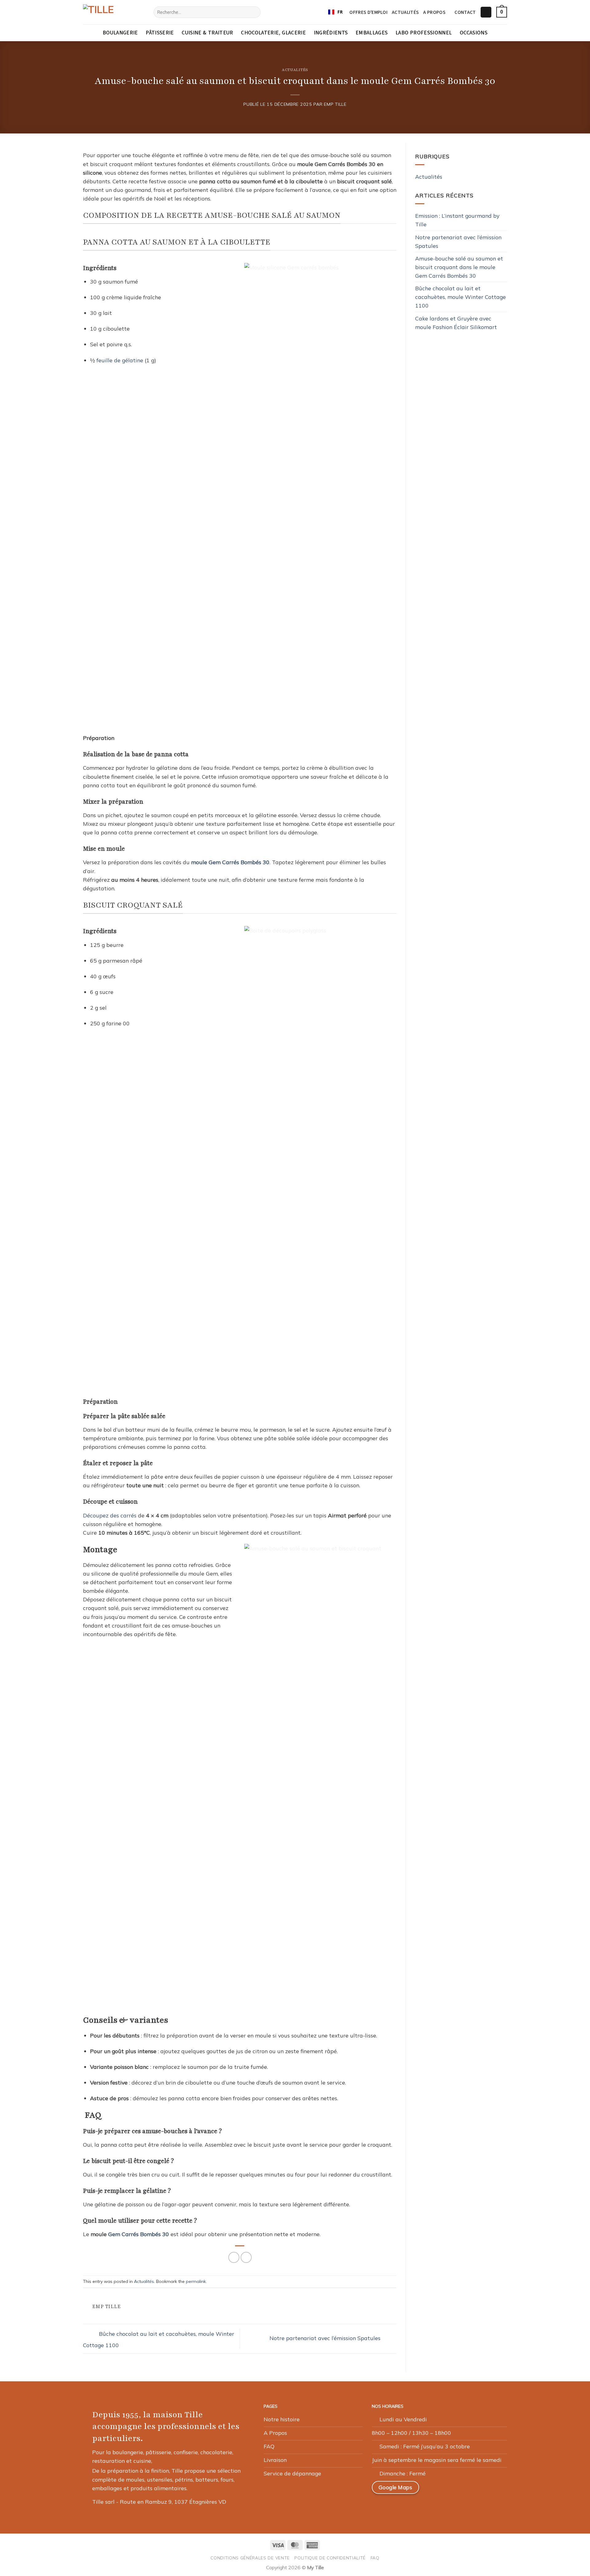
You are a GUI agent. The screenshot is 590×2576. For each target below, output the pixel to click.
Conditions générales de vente (250, 2558)
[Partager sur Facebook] (234, 2257)
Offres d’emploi (368, 12)
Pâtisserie (160, 33)
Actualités (405, 12)
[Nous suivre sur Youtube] (492, 2490)
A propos (434, 12)
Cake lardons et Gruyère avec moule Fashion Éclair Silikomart (456, 323)
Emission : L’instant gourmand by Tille (457, 220)
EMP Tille (335, 104)
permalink (196, 2281)
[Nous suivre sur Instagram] (448, 2490)
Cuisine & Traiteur (207, 33)
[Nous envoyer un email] (462, 2490)
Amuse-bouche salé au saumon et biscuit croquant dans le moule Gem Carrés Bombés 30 (459, 267)
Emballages (372, 33)
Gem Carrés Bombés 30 (139, 2234)
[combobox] (335, 12)
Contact (465, 12)
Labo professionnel (424, 33)
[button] (486, 12)
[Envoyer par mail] (246, 2257)
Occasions (474, 33)
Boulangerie (120, 33)
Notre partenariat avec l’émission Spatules (326, 2338)
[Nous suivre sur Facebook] (433, 2490)
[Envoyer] (254, 12)
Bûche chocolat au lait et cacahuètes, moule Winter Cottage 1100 (460, 297)
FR (340, 12)
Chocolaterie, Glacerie (273, 33)
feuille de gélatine (120, 360)
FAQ (375, 2558)
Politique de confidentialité (330, 2558)
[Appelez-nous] (477, 2490)
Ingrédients (331, 33)
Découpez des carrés (110, 1515)
